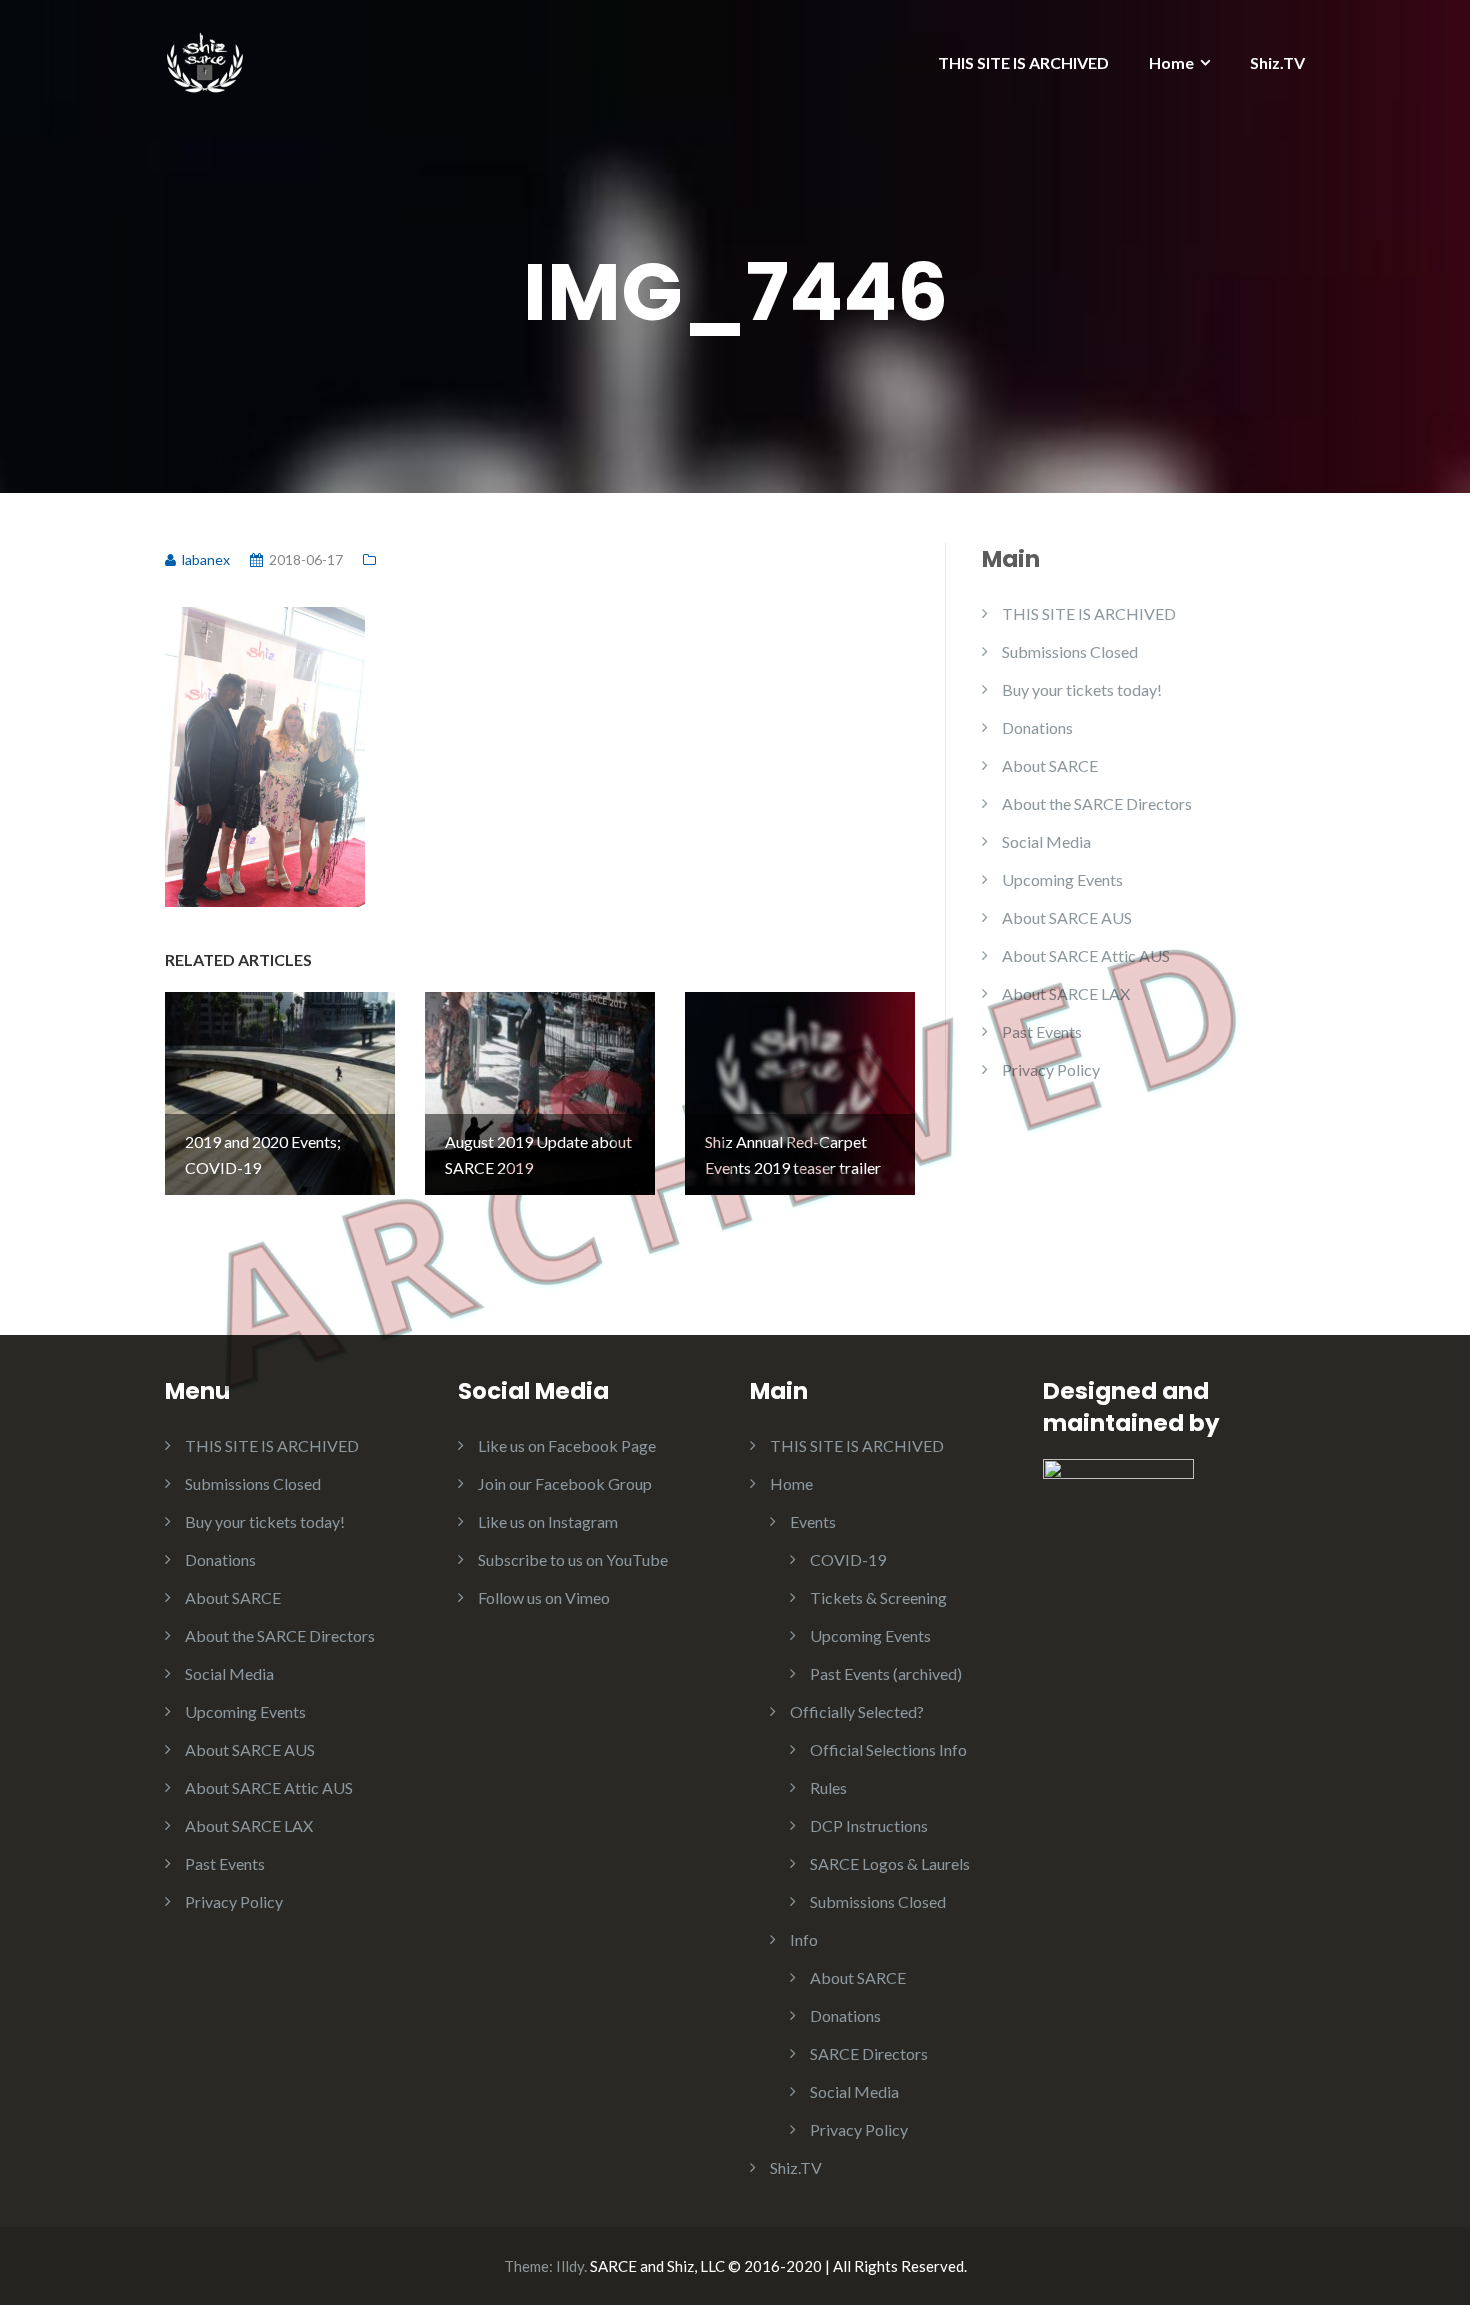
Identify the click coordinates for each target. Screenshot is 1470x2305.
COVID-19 (848, 1559)
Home (1171, 62)
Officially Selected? (857, 1711)
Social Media (1046, 841)
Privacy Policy (1051, 1069)
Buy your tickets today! (1082, 689)
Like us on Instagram (548, 1521)
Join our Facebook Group (565, 1483)
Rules (828, 1787)
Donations (1037, 727)
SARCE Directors (869, 2053)
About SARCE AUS (1067, 917)
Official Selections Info (888, 1749)
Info (804, 1939)
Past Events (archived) (886, 1673)
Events (813, 1521)
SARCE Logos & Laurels (890, 1863)
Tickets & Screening (878, 1597)
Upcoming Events (1062, 879)
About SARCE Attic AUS (1086, 955)
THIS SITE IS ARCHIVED (1023, 62)
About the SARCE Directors (1097, 803)
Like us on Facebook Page (567, 1445)
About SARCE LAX (1066, 993)
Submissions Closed (1070, 651)
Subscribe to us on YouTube (573, 1559)
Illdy (570, 2266)
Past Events (1042, 1031)
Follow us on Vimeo (544, 1597)
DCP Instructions (869, 1825)
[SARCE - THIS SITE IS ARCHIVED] (205, 57)
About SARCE (1050, 765)
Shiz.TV (1277, 62)
